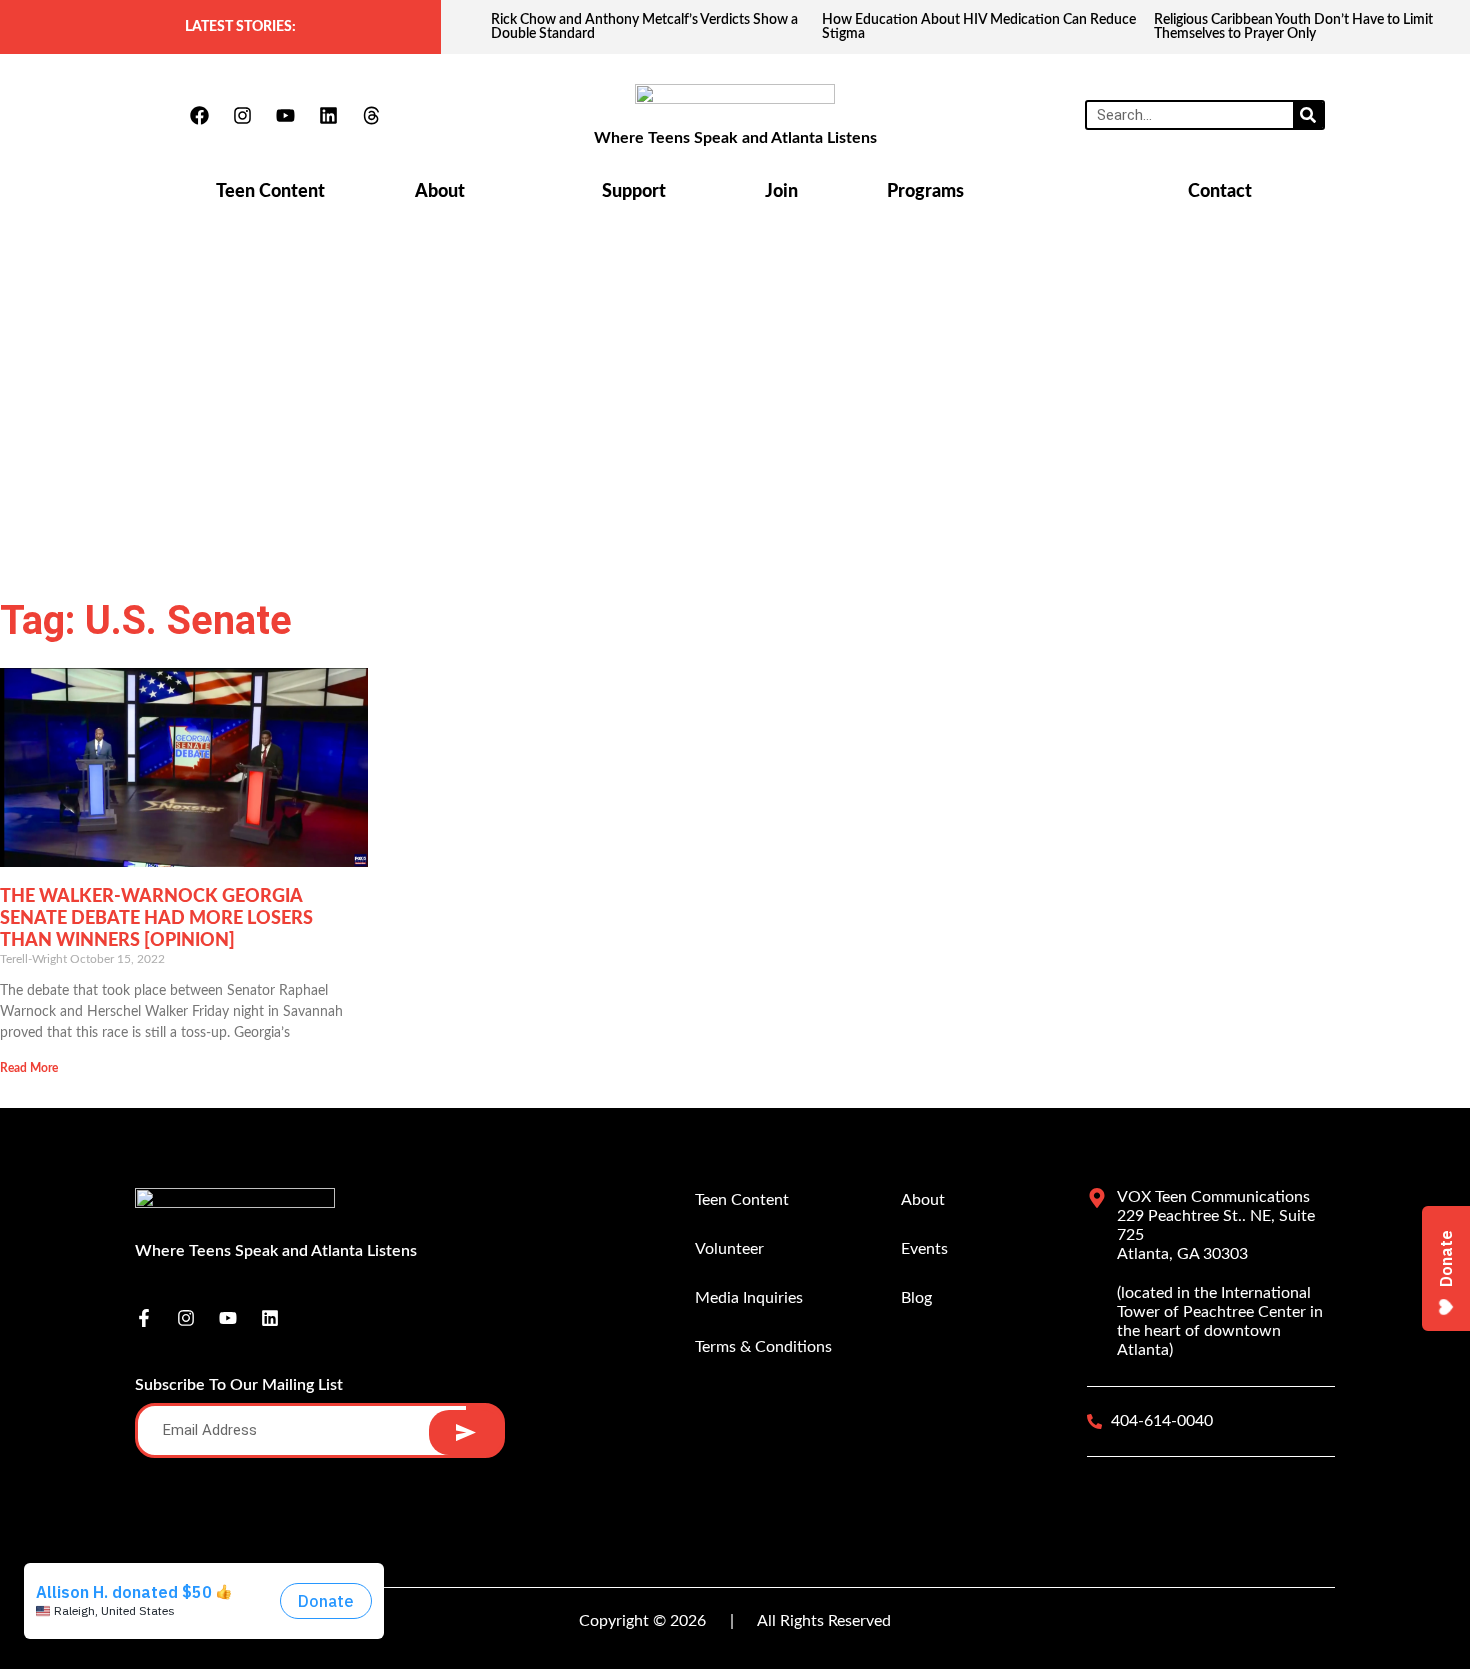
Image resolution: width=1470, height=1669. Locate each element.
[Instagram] (242, 115)
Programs (925, 192)
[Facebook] (199, 115)
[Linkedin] (328, 115)
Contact (1220, 192)
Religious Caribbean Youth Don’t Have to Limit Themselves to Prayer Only (1293, 27)
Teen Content (270, 192)
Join (781, 192)
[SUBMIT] (465, 1432)
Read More (29, 1068)
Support (634, 192)
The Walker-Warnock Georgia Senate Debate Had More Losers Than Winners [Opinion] (156, 918)
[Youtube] (285, 115)
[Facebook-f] (144, 1318)
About (440, 192)
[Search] (1308, 115)
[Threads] (371, 115)
